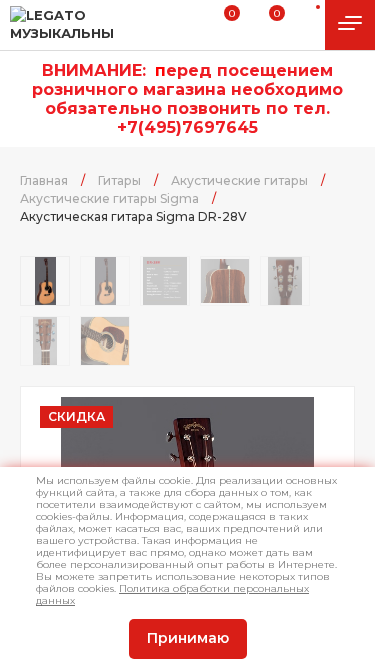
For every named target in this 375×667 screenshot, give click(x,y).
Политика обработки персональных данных (172, 594)
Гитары (119, 180)
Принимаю (188, 638)
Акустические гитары (239, 180)
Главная (44, 180)
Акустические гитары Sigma (109, 198)
